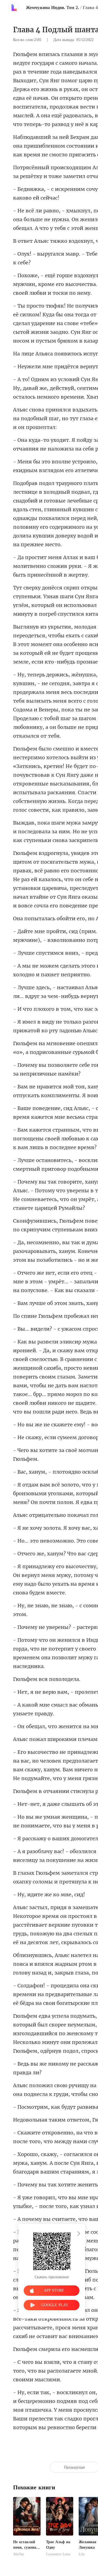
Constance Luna (58, 2554)
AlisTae (19, 2554)
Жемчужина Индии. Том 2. (52, 8)
